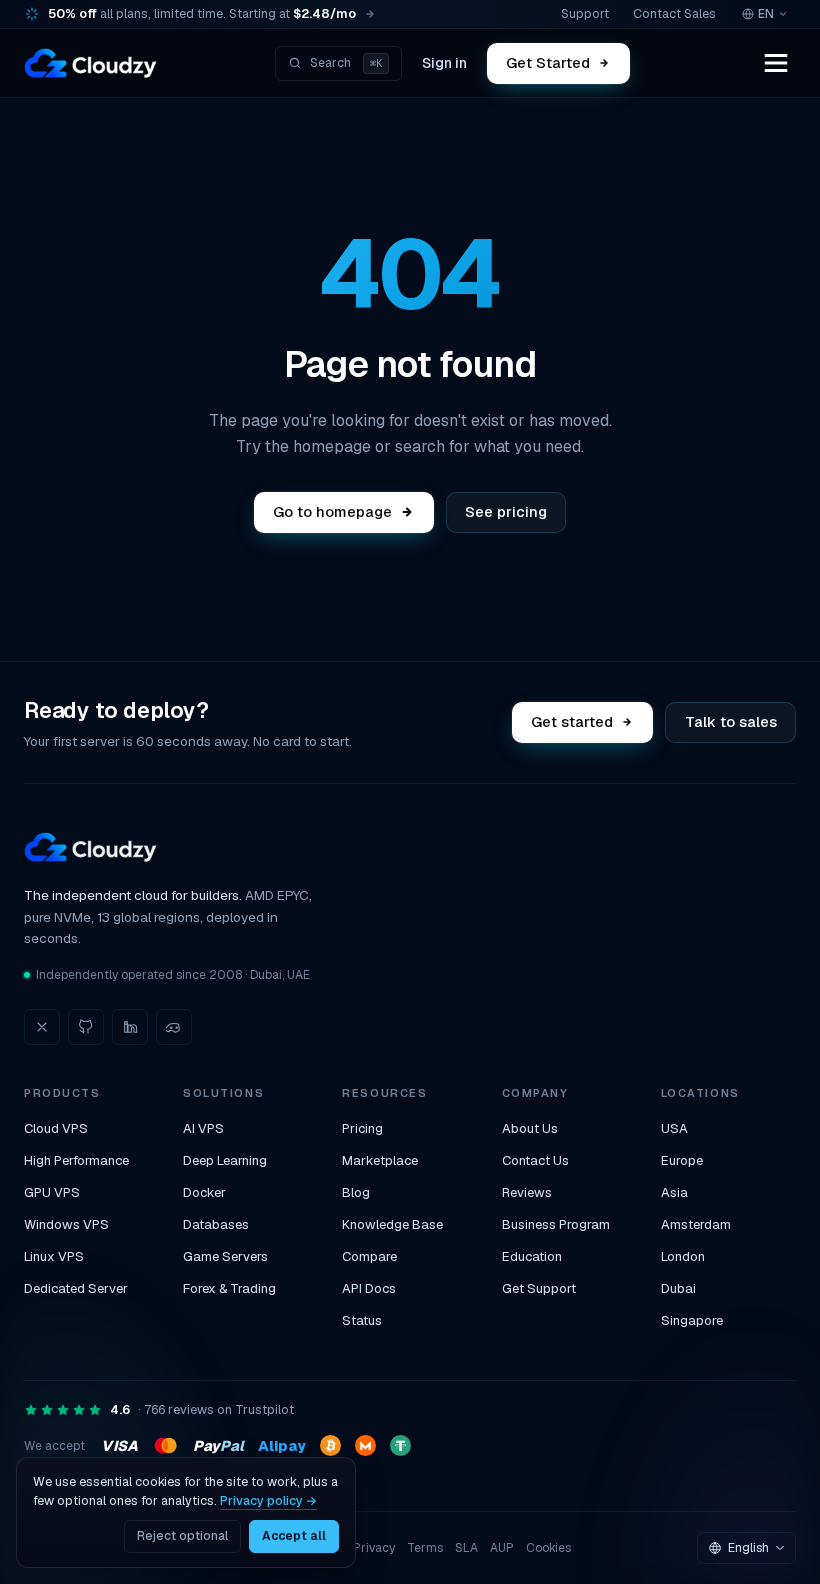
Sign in (444, 63)
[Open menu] (776, 63)
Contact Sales (674, 13)
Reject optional (182, 1536)
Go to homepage (332, 511)
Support (585, 13)
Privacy (374, 1548)
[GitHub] (86, 1027)
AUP (502, 1548)
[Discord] (174, 1027)
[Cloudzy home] (90, 63)
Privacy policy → (268, 1500)
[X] (42, 1027)
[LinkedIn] (130, 1027)
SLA (466, 1548)
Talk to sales (731, 721)
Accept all (294, 1536)
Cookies (548, 1548)
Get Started (548, 62)
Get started (573, 721)
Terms (425, 1548)
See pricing (506, 511)
